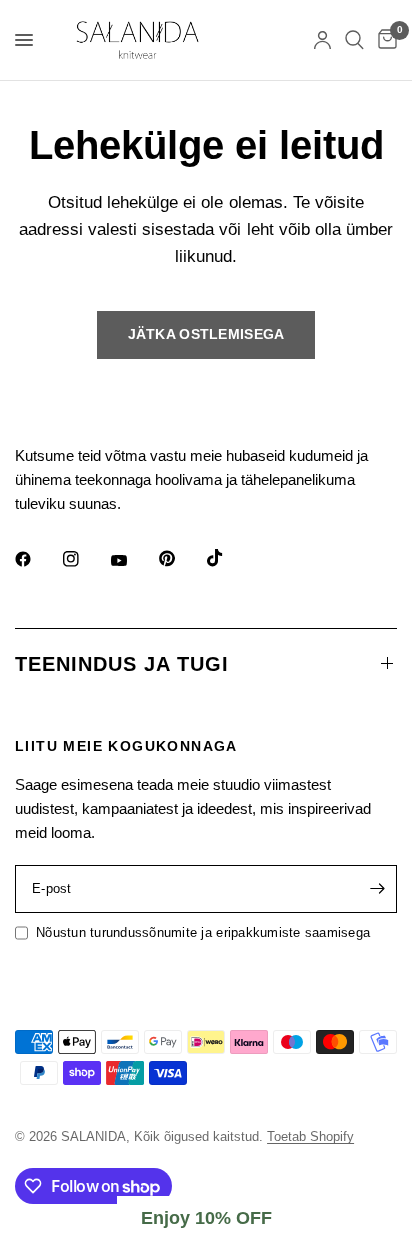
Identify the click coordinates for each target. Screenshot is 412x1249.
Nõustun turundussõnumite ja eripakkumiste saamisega (203, 932)
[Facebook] (37, 559)
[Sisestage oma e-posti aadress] (377, 889)
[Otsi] (354, 40)
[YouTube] (133, 561)
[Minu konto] (322, 40)
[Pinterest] (181, 558)
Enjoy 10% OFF (206, 1218)
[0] (384, 40)
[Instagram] (85, 559)
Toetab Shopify (310, 1136)
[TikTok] (229, 558)
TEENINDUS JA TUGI (122, 664)
